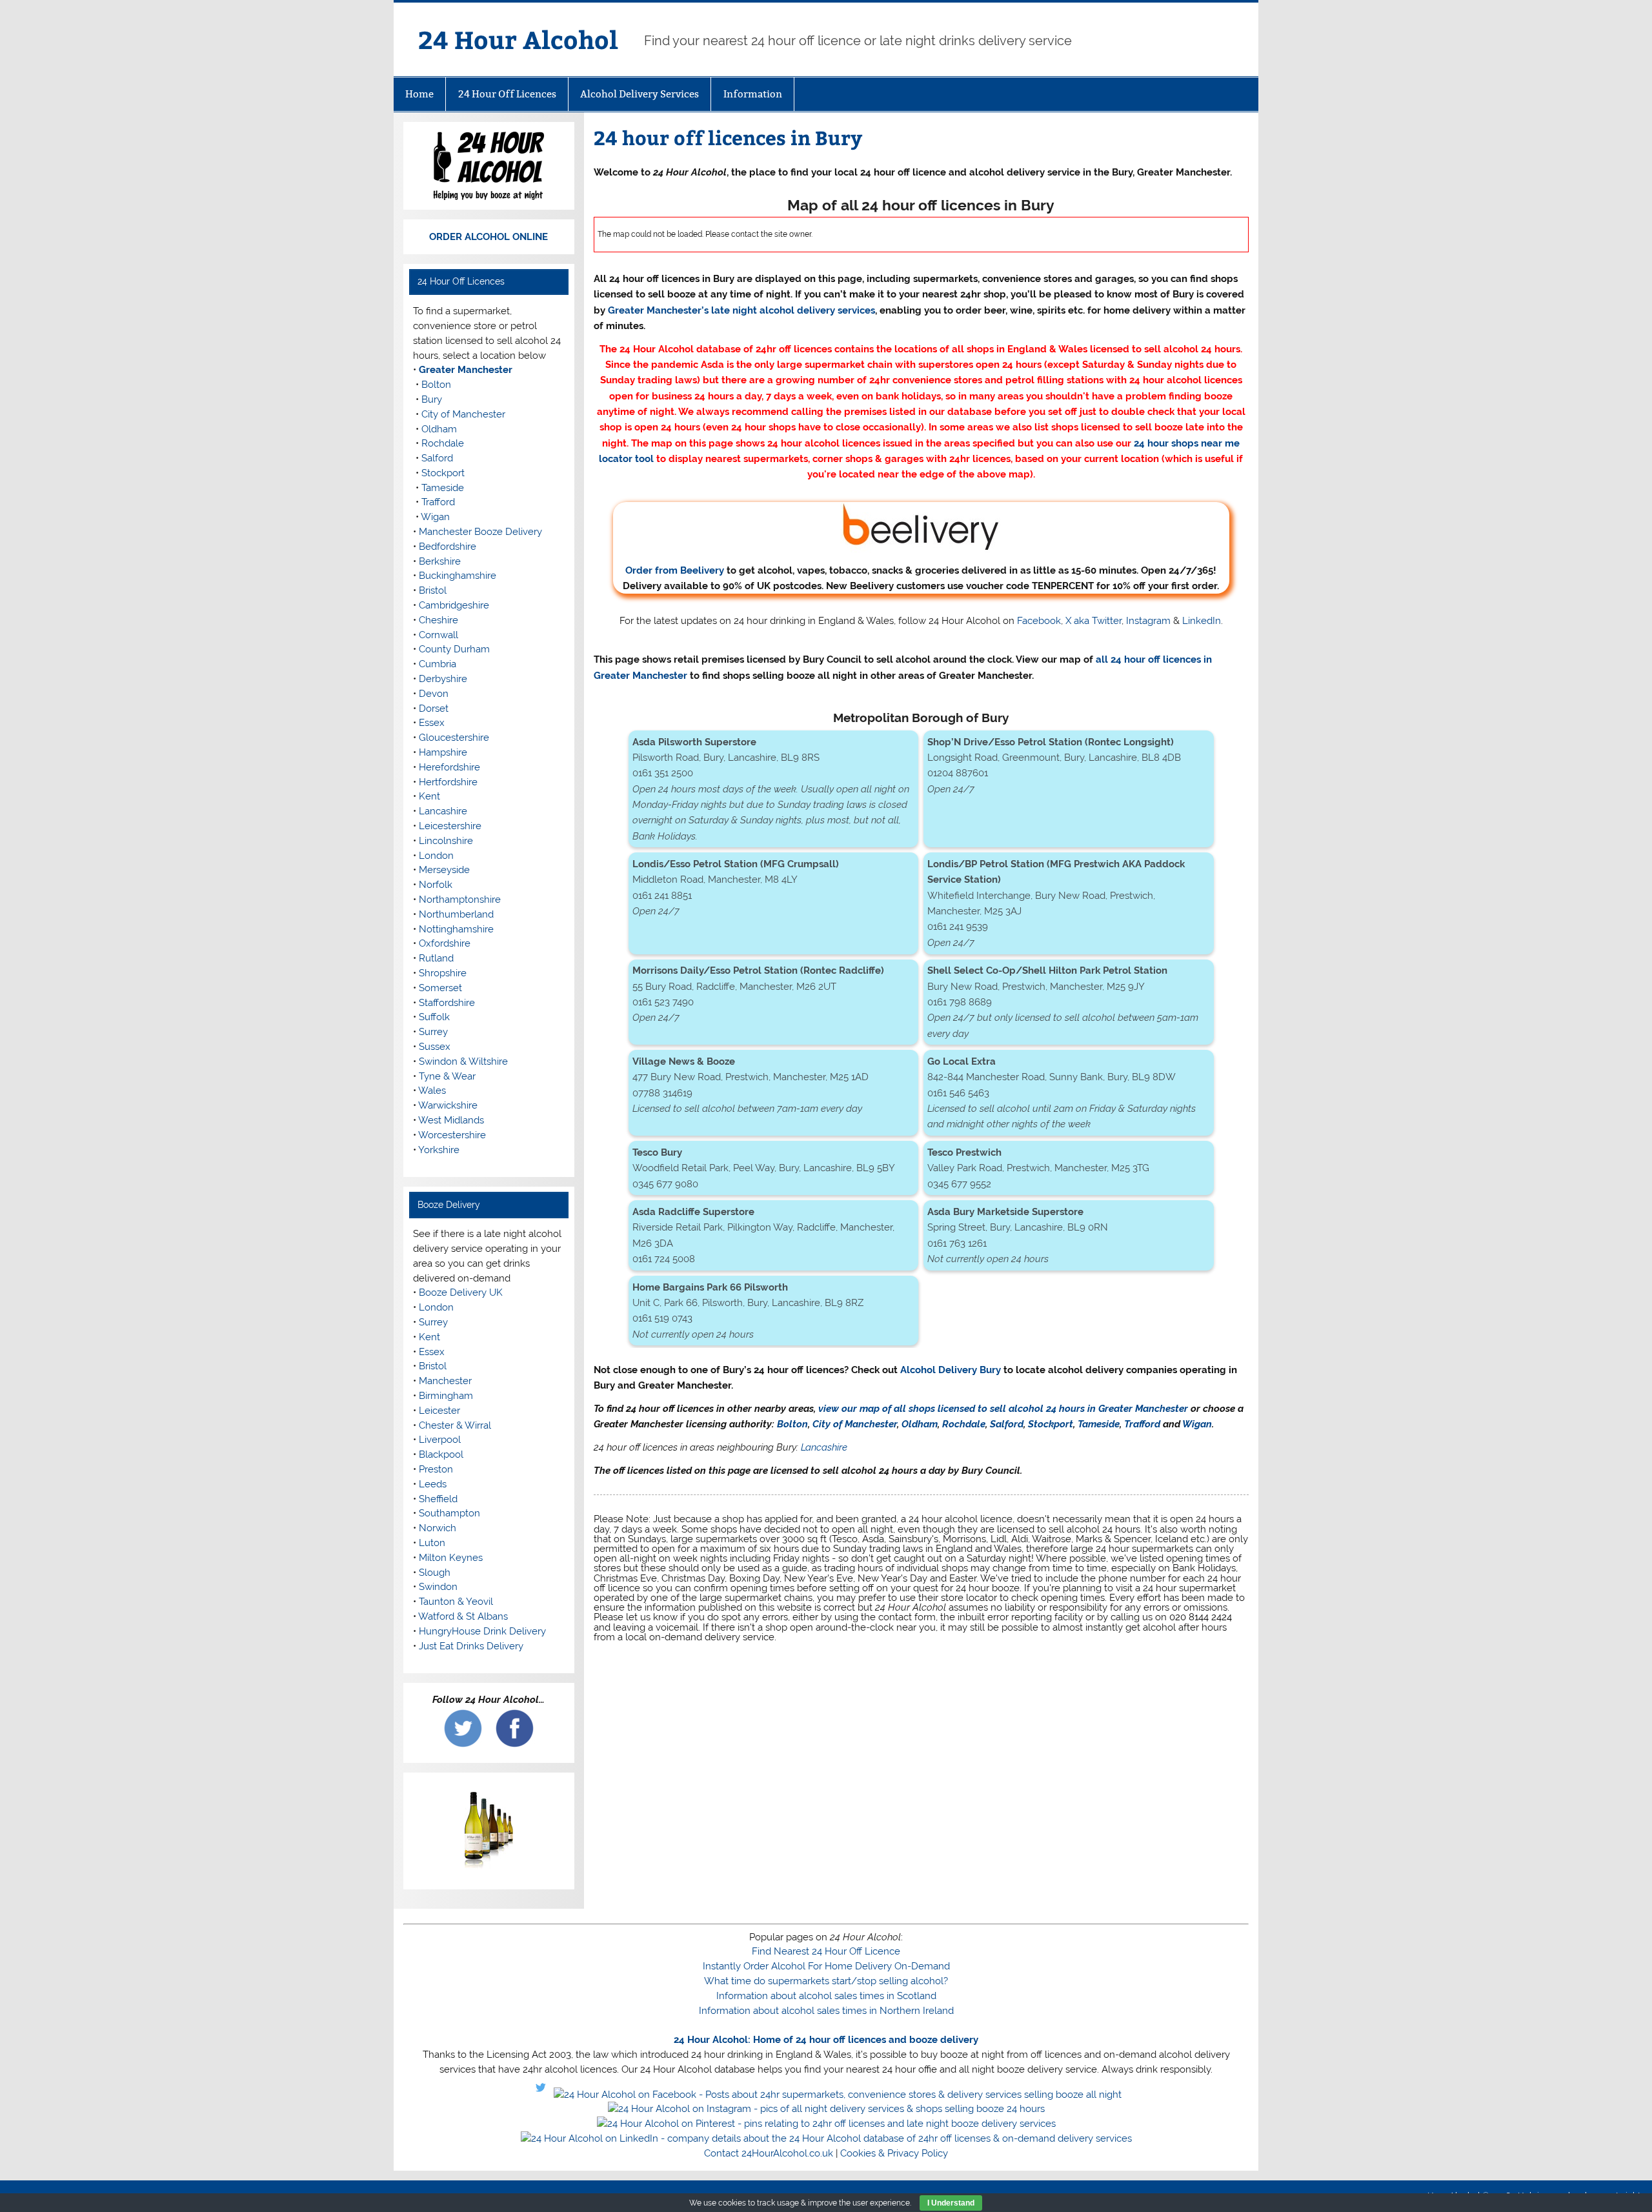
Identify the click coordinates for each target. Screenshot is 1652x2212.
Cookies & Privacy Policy (894, 2153)
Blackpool (441, 1454)
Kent (429, 796)
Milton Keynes (451, 1558)
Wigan (1197, 1424)
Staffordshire (447, 1003)
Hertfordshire (448, 782)
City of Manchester (855, 1424)
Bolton (792, 1424)
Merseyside (444, 870)
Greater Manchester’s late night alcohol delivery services (741, 310)
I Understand (951, 2203)
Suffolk (434, 1017)
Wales (432, 1091)
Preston (436, 1469)
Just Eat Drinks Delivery (471, 1646)
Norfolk (436, 885)
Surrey (433, 1032)
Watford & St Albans (463, 1616)
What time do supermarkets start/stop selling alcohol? (826, 1981)
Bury (432, 399)
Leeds (433, 1484)
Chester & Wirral (455, 1425)
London (436, 856)
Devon (434, 694)
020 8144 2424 (1201, 1617)
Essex (432, 723)
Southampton (449, 1513)
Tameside (1099, 1424)
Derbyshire (443, 679)
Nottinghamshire (456, 929)
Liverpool (440, 1440)
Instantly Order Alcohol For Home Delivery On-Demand (826, 1966)
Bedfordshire (448, 547)
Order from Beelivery (675, 570)
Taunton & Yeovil (456, 1602)
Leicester (439, 1411)
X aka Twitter (1093, 621)
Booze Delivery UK (461, 1292)
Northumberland (456, 914)
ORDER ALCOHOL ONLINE (489, 237)
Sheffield (438, 1499)
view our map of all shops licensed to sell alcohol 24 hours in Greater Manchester (1003, 1409)
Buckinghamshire (458, 576)
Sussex (435, 1047)
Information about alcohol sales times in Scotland (826, 1996)
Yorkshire (439, 1150)
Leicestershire (450, 826)
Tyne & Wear (447, 1076)
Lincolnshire (446, 841)
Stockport (1051, 1424)
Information (753, 94)
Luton (432, 1543)
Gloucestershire (454, 738)
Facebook (1039, 621)
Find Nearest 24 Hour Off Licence (826, 1951)
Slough (435, 1573)
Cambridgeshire (454, 605)
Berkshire (440, 561)
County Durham (454, 649)
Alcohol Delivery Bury (951, 1370)
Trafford (1142, 1424)
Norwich (438, 1528)
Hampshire (443, 752)
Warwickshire (448, 1105)
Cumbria (438, 664)
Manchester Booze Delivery (480, 532)
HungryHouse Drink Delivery (482, 1631)
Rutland (436, 958)
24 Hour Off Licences (507, 94)
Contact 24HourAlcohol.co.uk (769, 2153)
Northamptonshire (460, 900)
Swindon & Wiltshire (463, 1061)
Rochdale (964, 1424)
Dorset (434, 709)
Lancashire (824, 1447)
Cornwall (438, 635)
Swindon (438, 1587)
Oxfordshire (445, 943)
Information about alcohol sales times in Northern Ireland (826, 2011)
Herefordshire (449, 767)
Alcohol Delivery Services (640, 94)
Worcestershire (452, 1135)
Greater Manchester (466, 370)
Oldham (920, 1424)
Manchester (445, 1381)
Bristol (433, 590)
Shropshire (443, 973)
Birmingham (446, 1396)
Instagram (1148, 621)
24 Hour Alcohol (518, 39)
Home (419, 94)
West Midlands (451, 1120)
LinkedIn (1202, 621)
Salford (1007, 1424)
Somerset (440, 988)
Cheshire (438, 620)
